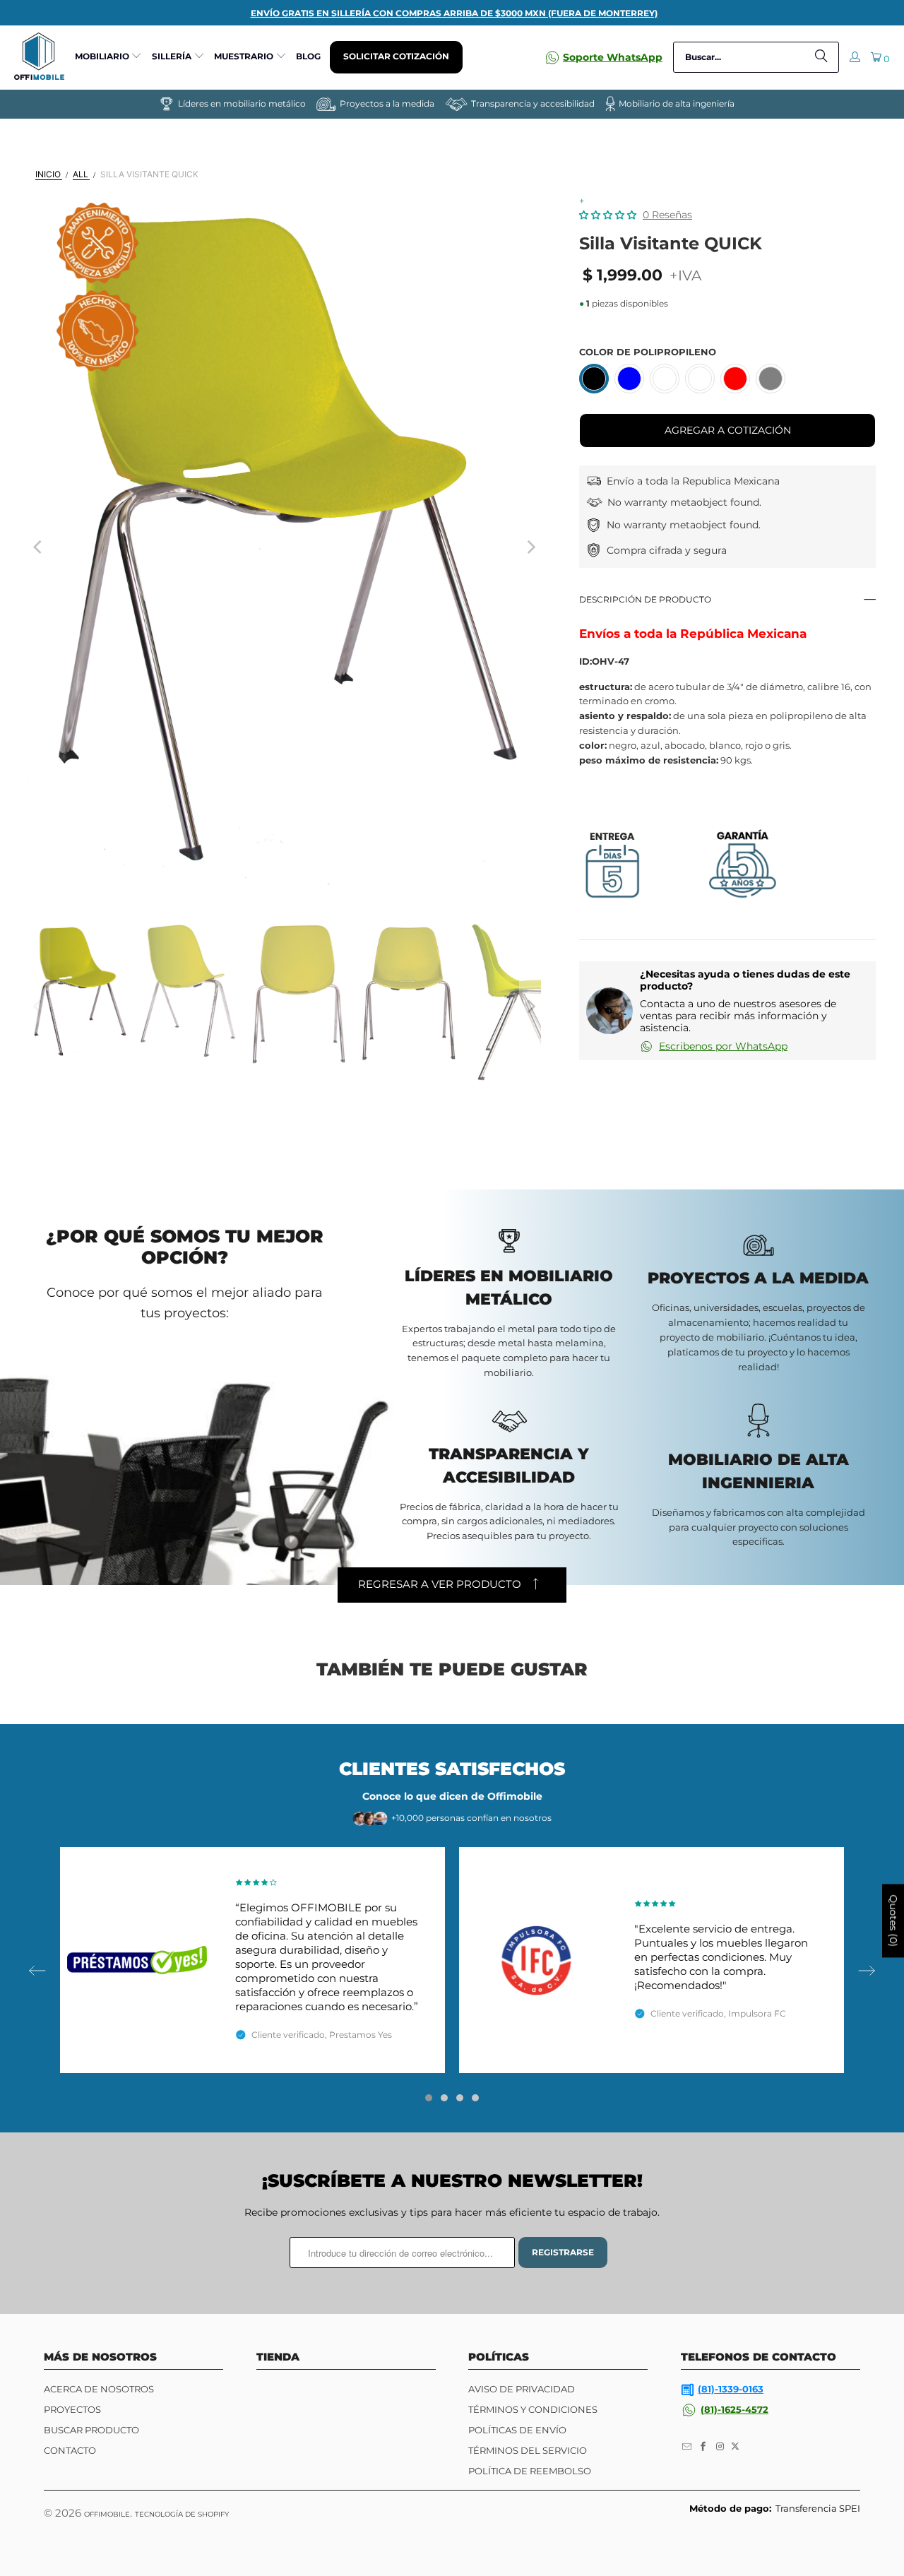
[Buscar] (821, 57)
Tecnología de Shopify (182, 2514)
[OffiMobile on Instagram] (720, 2447)
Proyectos (72, 2409)
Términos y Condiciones (533, 2409)
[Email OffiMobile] (687, 2447)
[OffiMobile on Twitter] (735, 2447)
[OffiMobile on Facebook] (704, 2447)
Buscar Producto (91, 2430)
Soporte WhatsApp (613, 57)
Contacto (70, 2450)
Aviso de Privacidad (522, 2389)
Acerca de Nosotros (99, 2389)
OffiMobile (107, 2514)
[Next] (530, 547)
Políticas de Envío (517, 2430)
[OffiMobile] (39, 57)
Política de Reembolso (530, 2471)
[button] (109, 57)
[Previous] (39, 547)
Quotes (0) (893, 1921)
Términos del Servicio (528, 2450)
